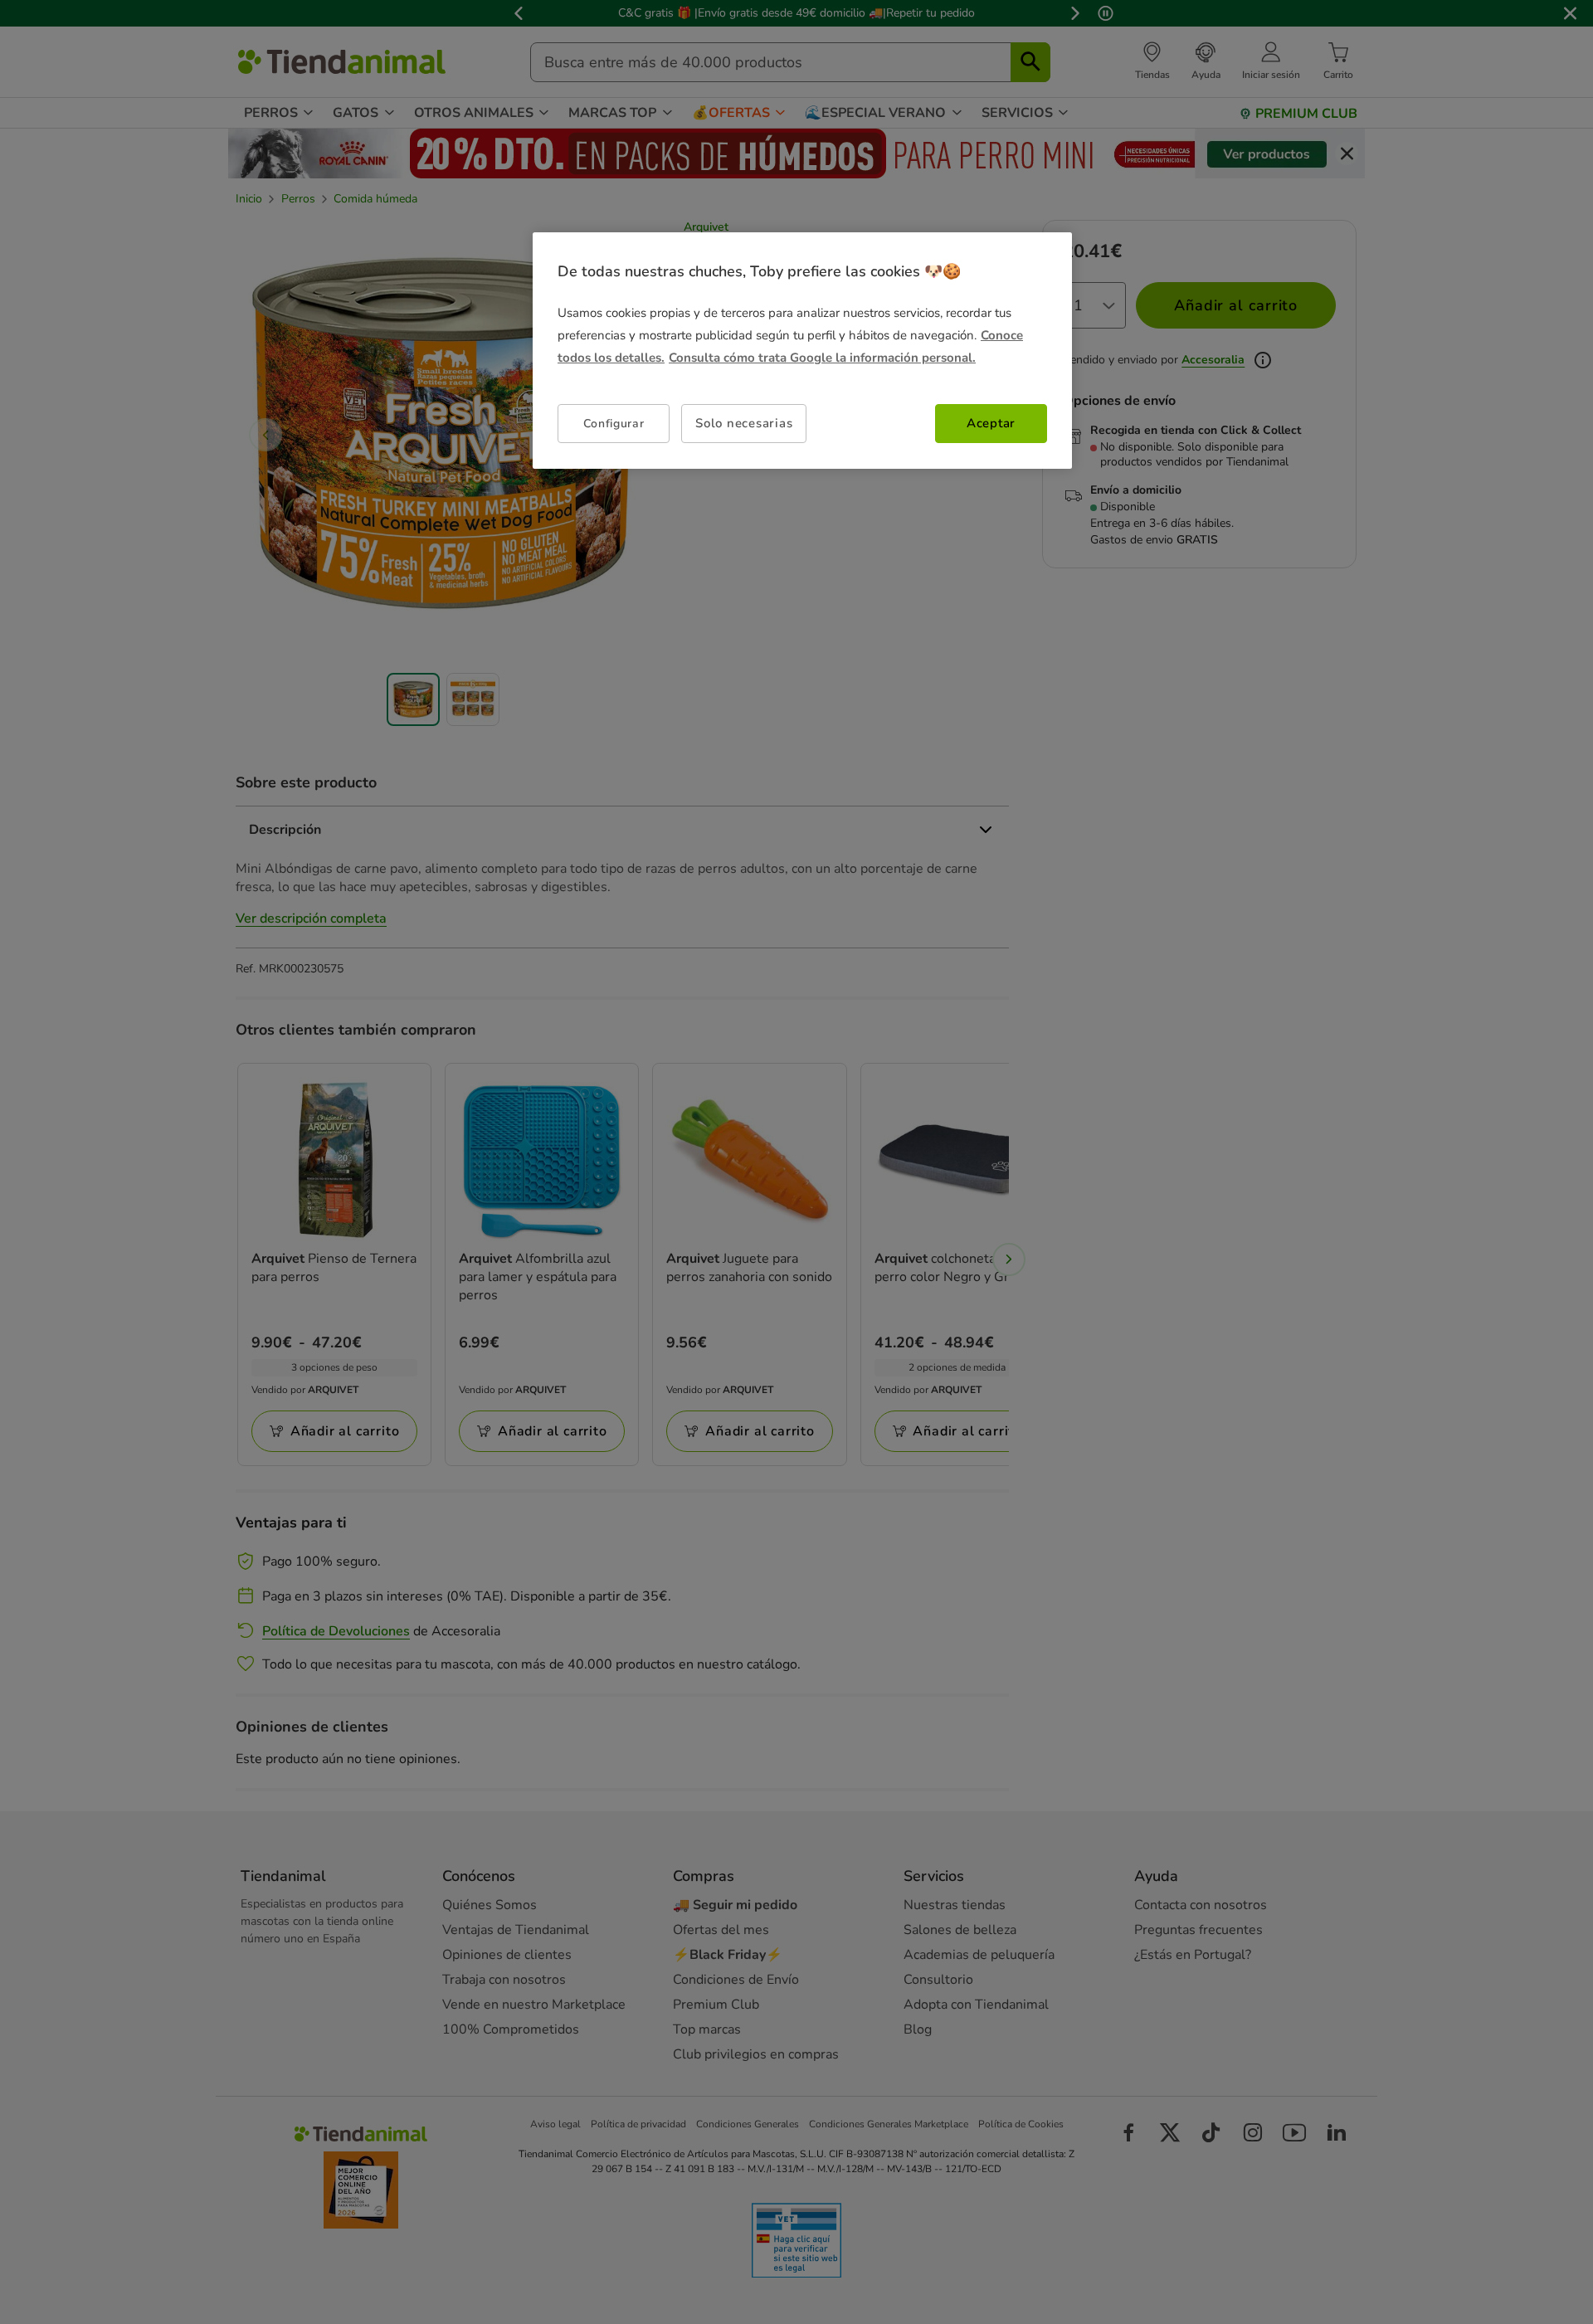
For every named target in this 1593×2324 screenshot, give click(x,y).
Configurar (614, 424)
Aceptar (991, 423)
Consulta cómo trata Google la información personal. (822, 358)
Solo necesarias (744, 423)
